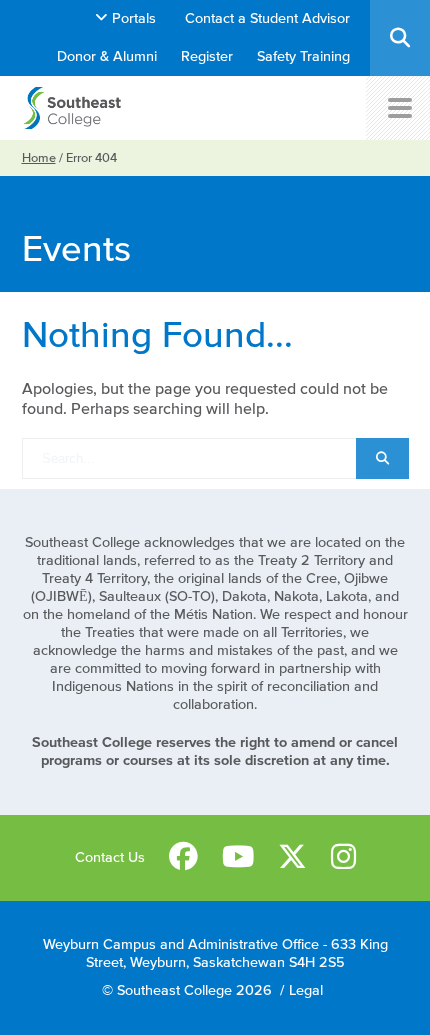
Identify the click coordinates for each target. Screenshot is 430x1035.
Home (39, 157)
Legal (306, 990)
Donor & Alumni (107, 56)
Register (207, 56)
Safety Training (303, 56)
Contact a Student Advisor (267, 18)
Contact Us (110, 857)
